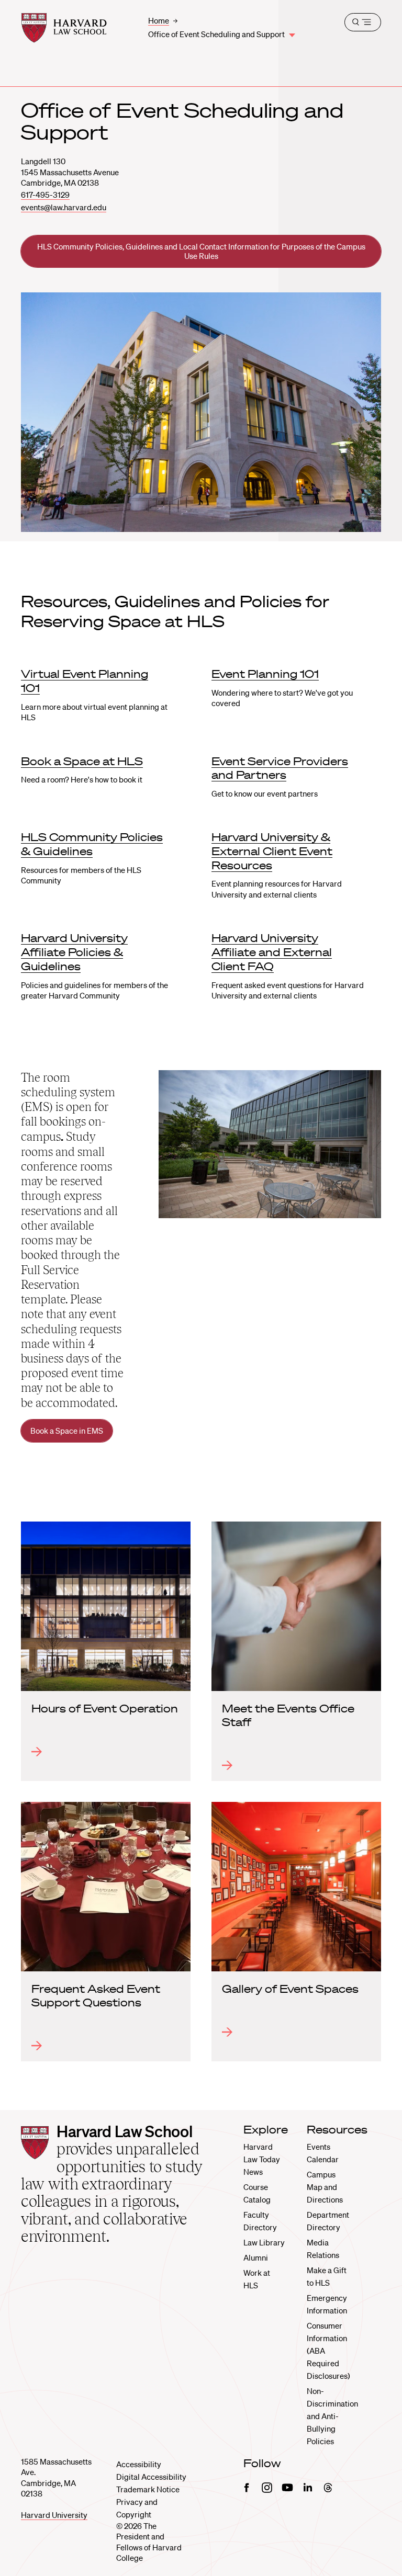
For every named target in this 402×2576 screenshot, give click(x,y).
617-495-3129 (45, 195)
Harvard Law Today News (262, 2159)
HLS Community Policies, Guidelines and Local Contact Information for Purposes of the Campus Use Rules (201, 251)
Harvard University (54, 2515)
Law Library (264, 2242)
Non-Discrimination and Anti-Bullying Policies (332, 2416)
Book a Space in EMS (67, 1431)
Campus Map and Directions (325, 2187)
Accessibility (139, 2464)
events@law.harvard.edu (64, 207)
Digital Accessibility (151, 2477)
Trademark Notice (148, 2489)
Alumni (256, 2257)
